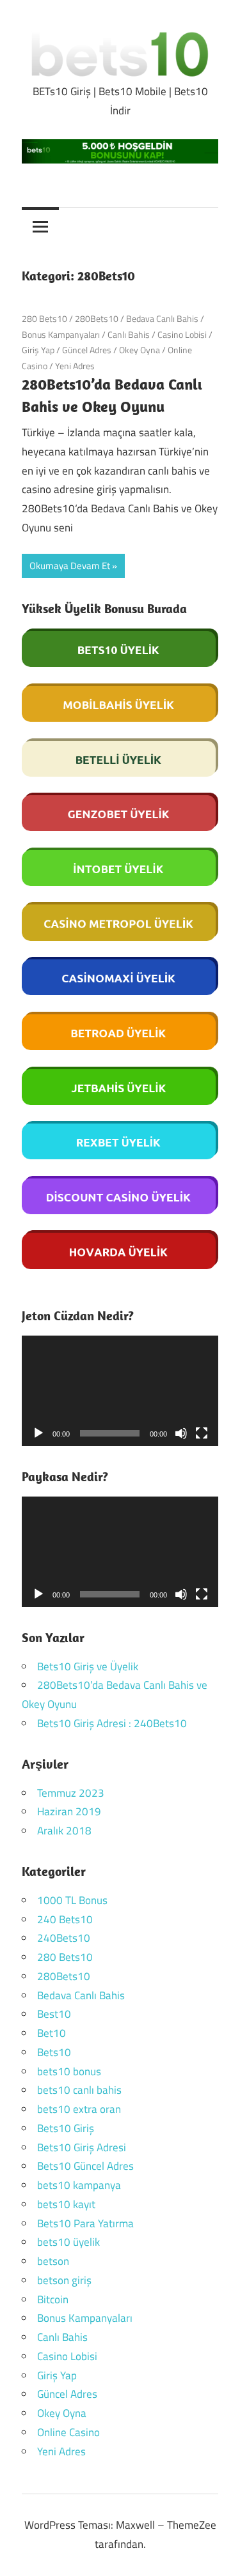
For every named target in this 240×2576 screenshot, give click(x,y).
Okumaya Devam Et (70, 566)
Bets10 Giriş (66, 2128)
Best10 (54, 2014)
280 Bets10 (44, 318)
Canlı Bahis (129, 334)
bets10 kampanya (79, 2185)
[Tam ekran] (202, 1433)
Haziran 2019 (69, 1811)
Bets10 (54, 2052)
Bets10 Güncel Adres (85, 2166)
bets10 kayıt (66, 2204)
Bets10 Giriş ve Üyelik (88, 1666)
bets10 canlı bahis (79, 2090)
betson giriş (64, 2280)
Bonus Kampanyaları (61, 334)
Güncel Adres (87, 350)
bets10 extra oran (79, 2109)
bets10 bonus (69, 2071)
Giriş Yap (38, 350)
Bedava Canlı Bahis (162, 318)
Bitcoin (53, 2299)
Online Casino (68, 2432)
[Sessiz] (181, 1433)
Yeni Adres (75, 366)
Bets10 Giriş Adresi (82, 2147)
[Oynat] (38, 1433)
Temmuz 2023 (71, 1793)
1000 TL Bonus (72, 1900)
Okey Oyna (140, 350)
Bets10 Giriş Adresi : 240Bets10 (112, 1723)
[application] (120, 1391)
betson (53, 2261)
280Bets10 (97, 318)
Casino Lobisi (182, 334)
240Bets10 (64, 1938)
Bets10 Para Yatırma (85, 2223)
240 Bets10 (65, 1919)
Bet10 (52, 2033)
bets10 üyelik (68, 2242)
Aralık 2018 (64, 1831)
